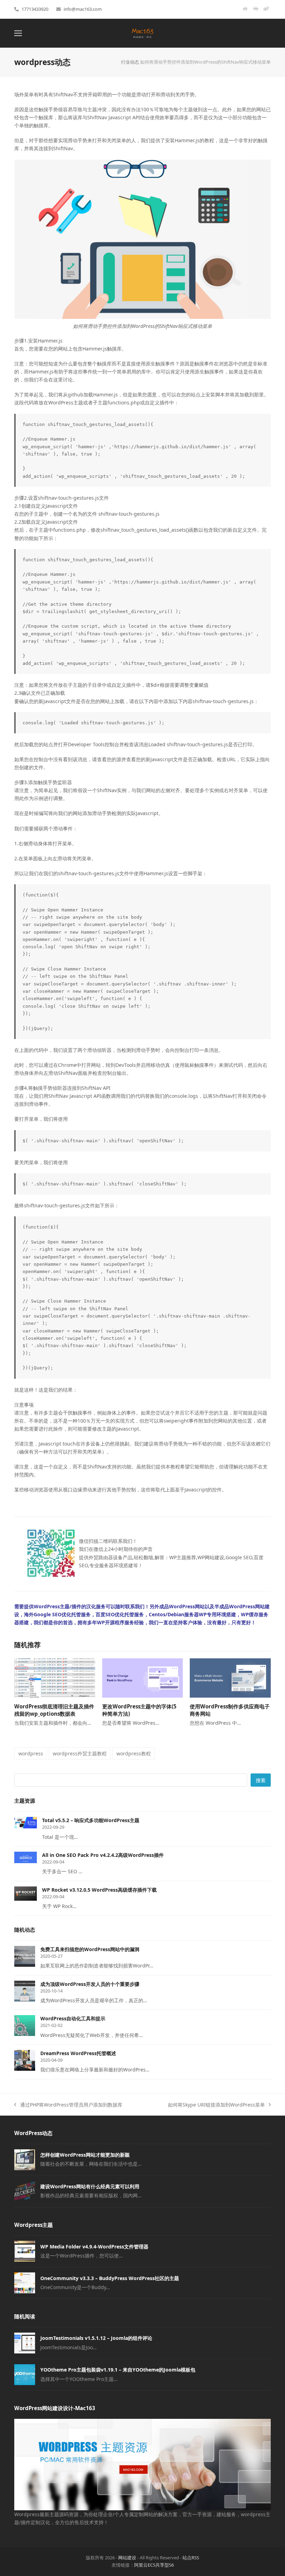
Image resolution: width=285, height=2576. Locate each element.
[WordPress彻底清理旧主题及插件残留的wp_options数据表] (55, 1678)
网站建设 (127, 2558)
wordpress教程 (134, 1753)
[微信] (256, 11)
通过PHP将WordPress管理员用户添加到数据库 (68, 2105)
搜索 (261, 1780)
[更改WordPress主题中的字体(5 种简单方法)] (143, 1678)
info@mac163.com (83, 9)
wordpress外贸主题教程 (80, 1753)
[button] (18, 33)
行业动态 (130, 62)
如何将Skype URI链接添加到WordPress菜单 (216, 2105)
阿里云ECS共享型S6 (154, 2565)
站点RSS (191, 2558)
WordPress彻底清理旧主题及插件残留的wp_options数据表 (54, 1710)
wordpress (31, 1753)
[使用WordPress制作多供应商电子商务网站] (230, 1678)
